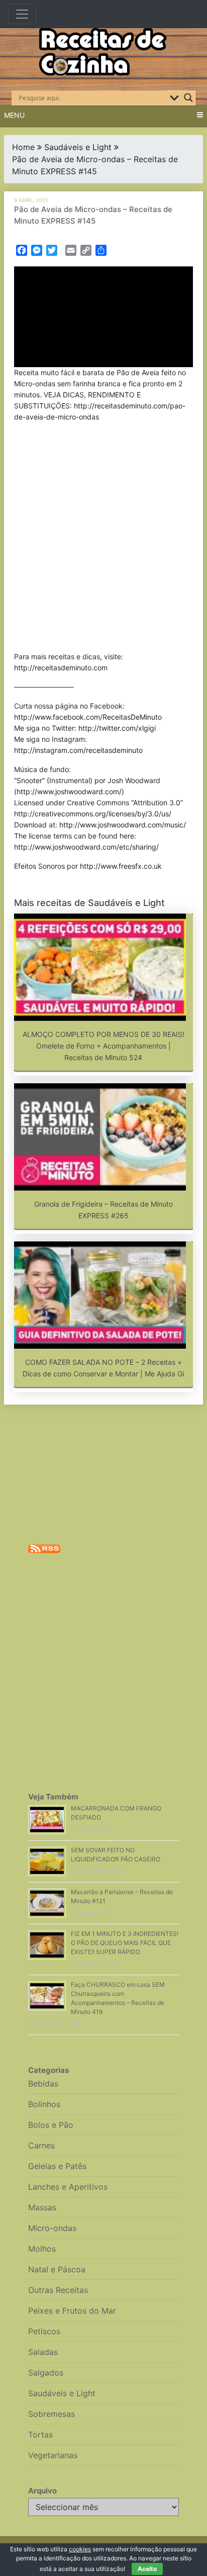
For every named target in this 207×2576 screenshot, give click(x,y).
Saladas (43, 2352)
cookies (80, 2549)
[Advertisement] (103, 539)
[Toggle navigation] (22, 14)
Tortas (40, 2434)
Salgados (46, 2373)
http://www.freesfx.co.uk (121, 866)
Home (23, 147)
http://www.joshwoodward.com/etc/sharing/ (86, 847)
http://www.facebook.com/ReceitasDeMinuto (88, 717)
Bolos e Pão (51, 2125)
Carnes (41, 2145)
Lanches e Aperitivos (68, 2187)
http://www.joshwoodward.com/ (69, 791)
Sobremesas (51, 2414)
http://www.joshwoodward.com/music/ (123, 825)
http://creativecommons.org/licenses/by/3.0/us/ (93, 814)
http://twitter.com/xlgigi (117, 728)
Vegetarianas (53, 2455)
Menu (14, 115)
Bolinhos (44, 2104)
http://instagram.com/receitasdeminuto (78, 750)
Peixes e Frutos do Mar (72, 2311)
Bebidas (43, 2083)
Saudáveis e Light (78, 147)
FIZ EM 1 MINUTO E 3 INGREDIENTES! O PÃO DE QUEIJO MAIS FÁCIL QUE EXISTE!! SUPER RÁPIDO (125, 1943)
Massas (42, 2207)
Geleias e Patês (57, 2166)
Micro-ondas (52, 2228)
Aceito (147, 2569)
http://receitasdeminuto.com (61, 668)
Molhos (42, 2249)
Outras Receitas (58, 2290)
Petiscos (44, 2331)
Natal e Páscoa (57, 2269)
